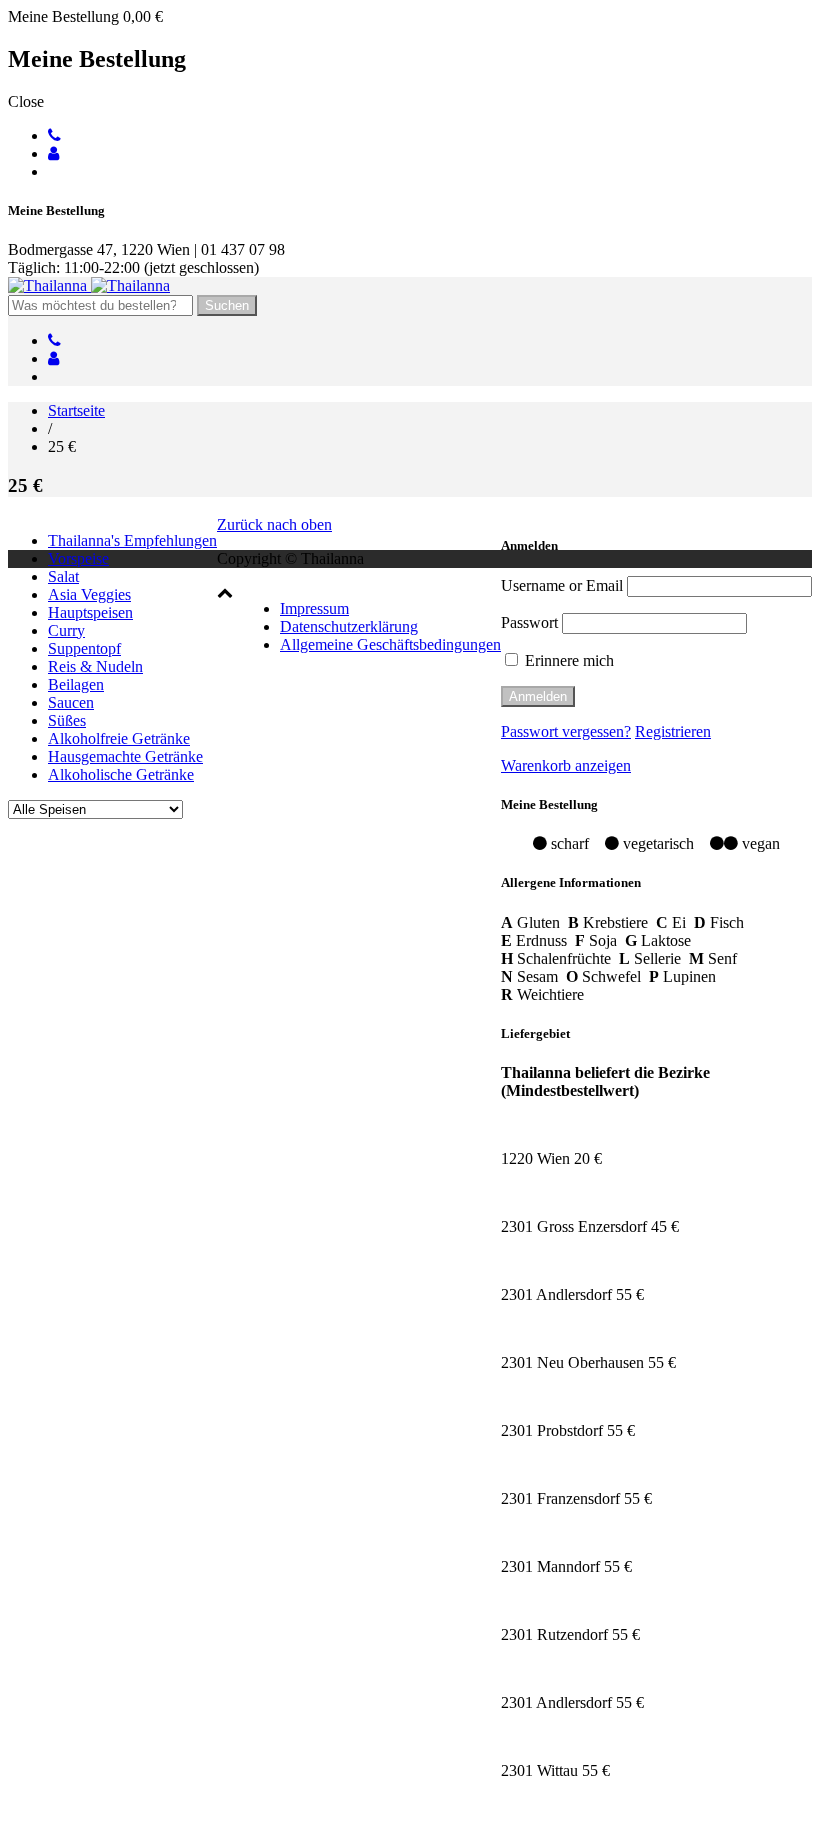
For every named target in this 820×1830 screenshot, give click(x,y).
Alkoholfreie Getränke (119, 738)
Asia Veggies (89, 594)
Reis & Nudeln (95, 666)
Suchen (227, 305)
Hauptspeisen (90, 612)
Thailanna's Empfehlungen (132, 540)
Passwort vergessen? (566, 731)
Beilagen (76, 684)
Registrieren (673, 731)
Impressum (314, 608)
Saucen (71, 702)
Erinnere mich (567, 660)
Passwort (529, 622)
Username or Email (562, 585)
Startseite (76, 410)
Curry (66, 630)
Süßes (67, 720)
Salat (63, 576)
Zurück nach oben (274, 524)
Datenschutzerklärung (349, 626)
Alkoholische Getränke (121, 774)
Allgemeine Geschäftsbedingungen (390, 644)
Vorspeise (78, 558)
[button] (225, 592)
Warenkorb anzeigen (566, 765)
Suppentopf (84, 648)
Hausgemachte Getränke (125, 756)
